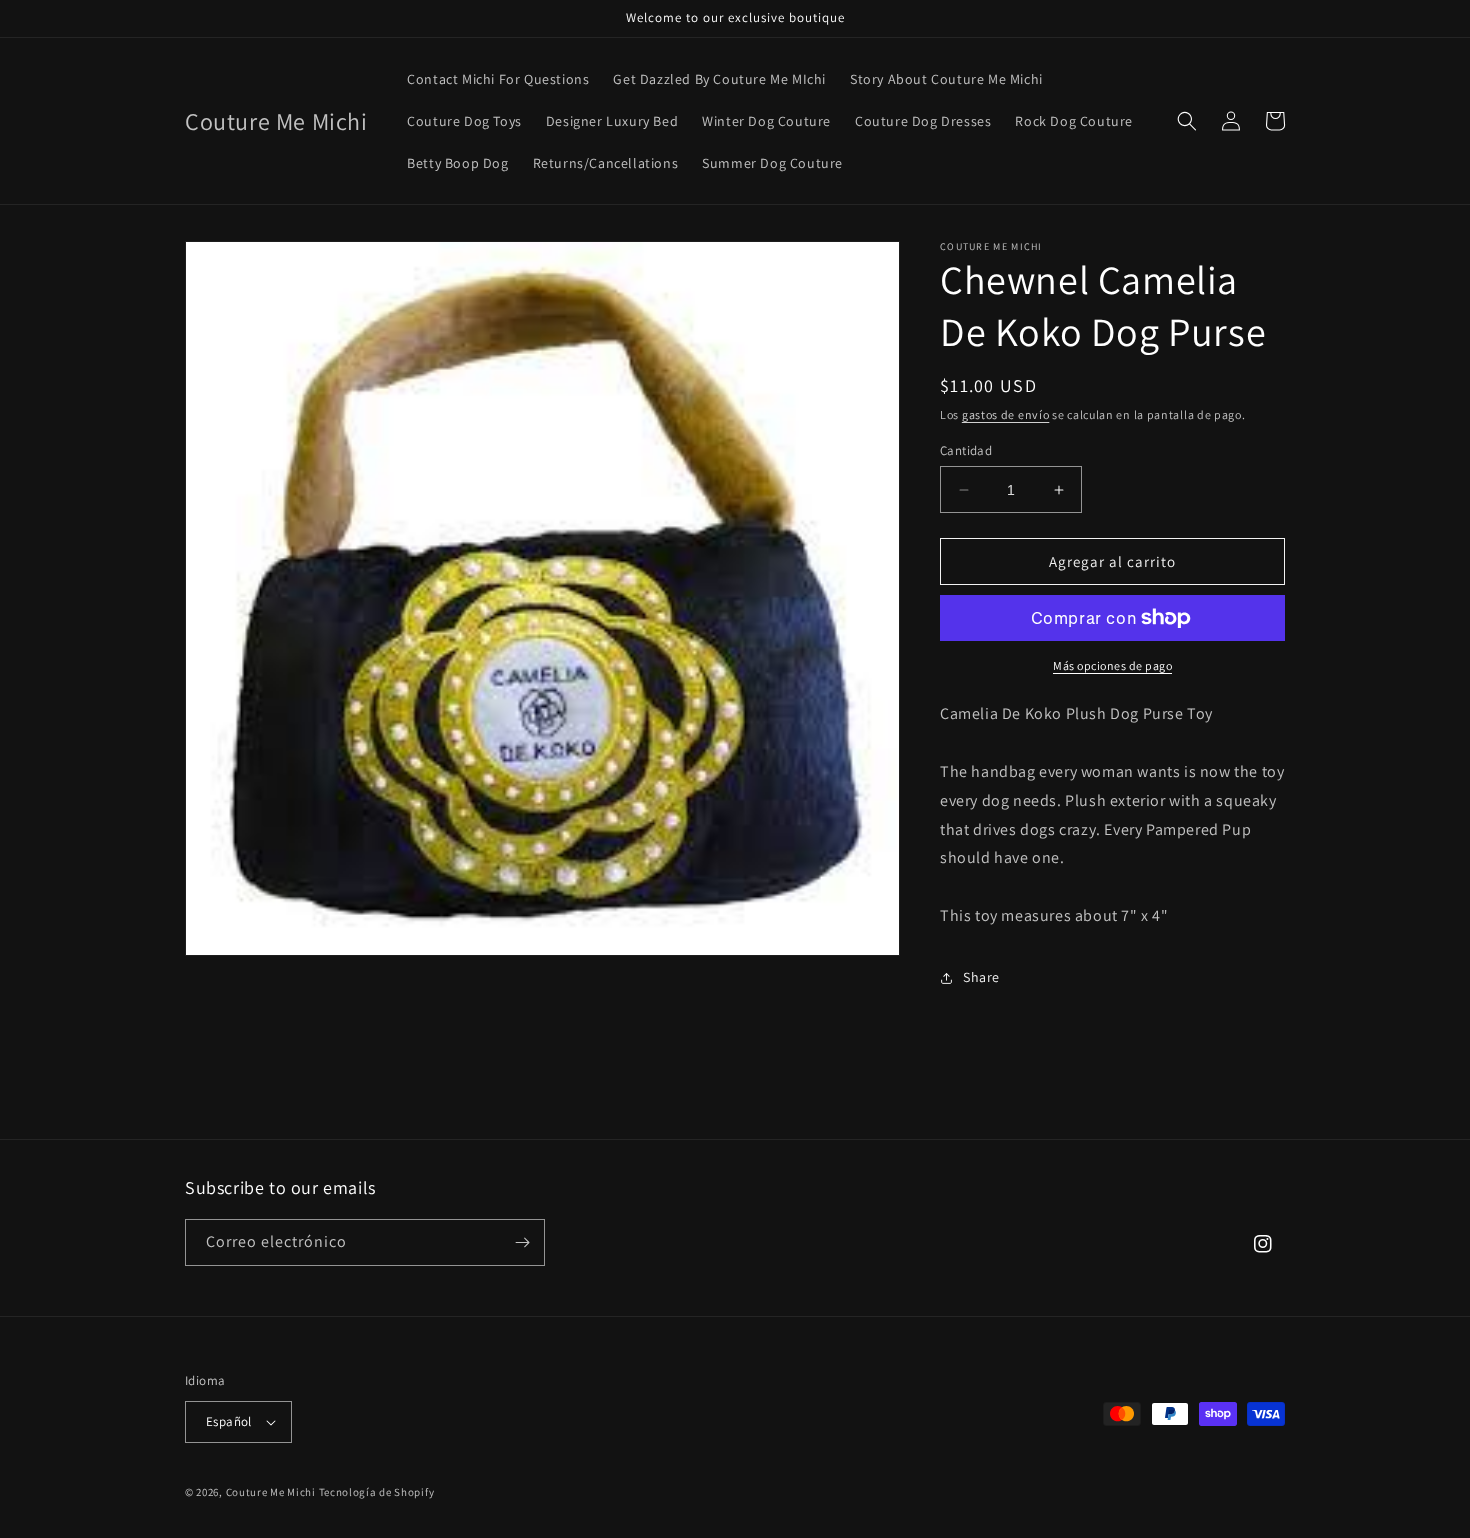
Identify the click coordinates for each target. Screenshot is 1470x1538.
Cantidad (966, 450)
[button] (1187, 121)
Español (229, 1421)
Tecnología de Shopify (377, 1492)
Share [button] (981, 977)
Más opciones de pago (1112, 665)
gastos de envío (1006, 414)
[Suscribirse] (522, 1242)
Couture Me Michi (272, 1492)
